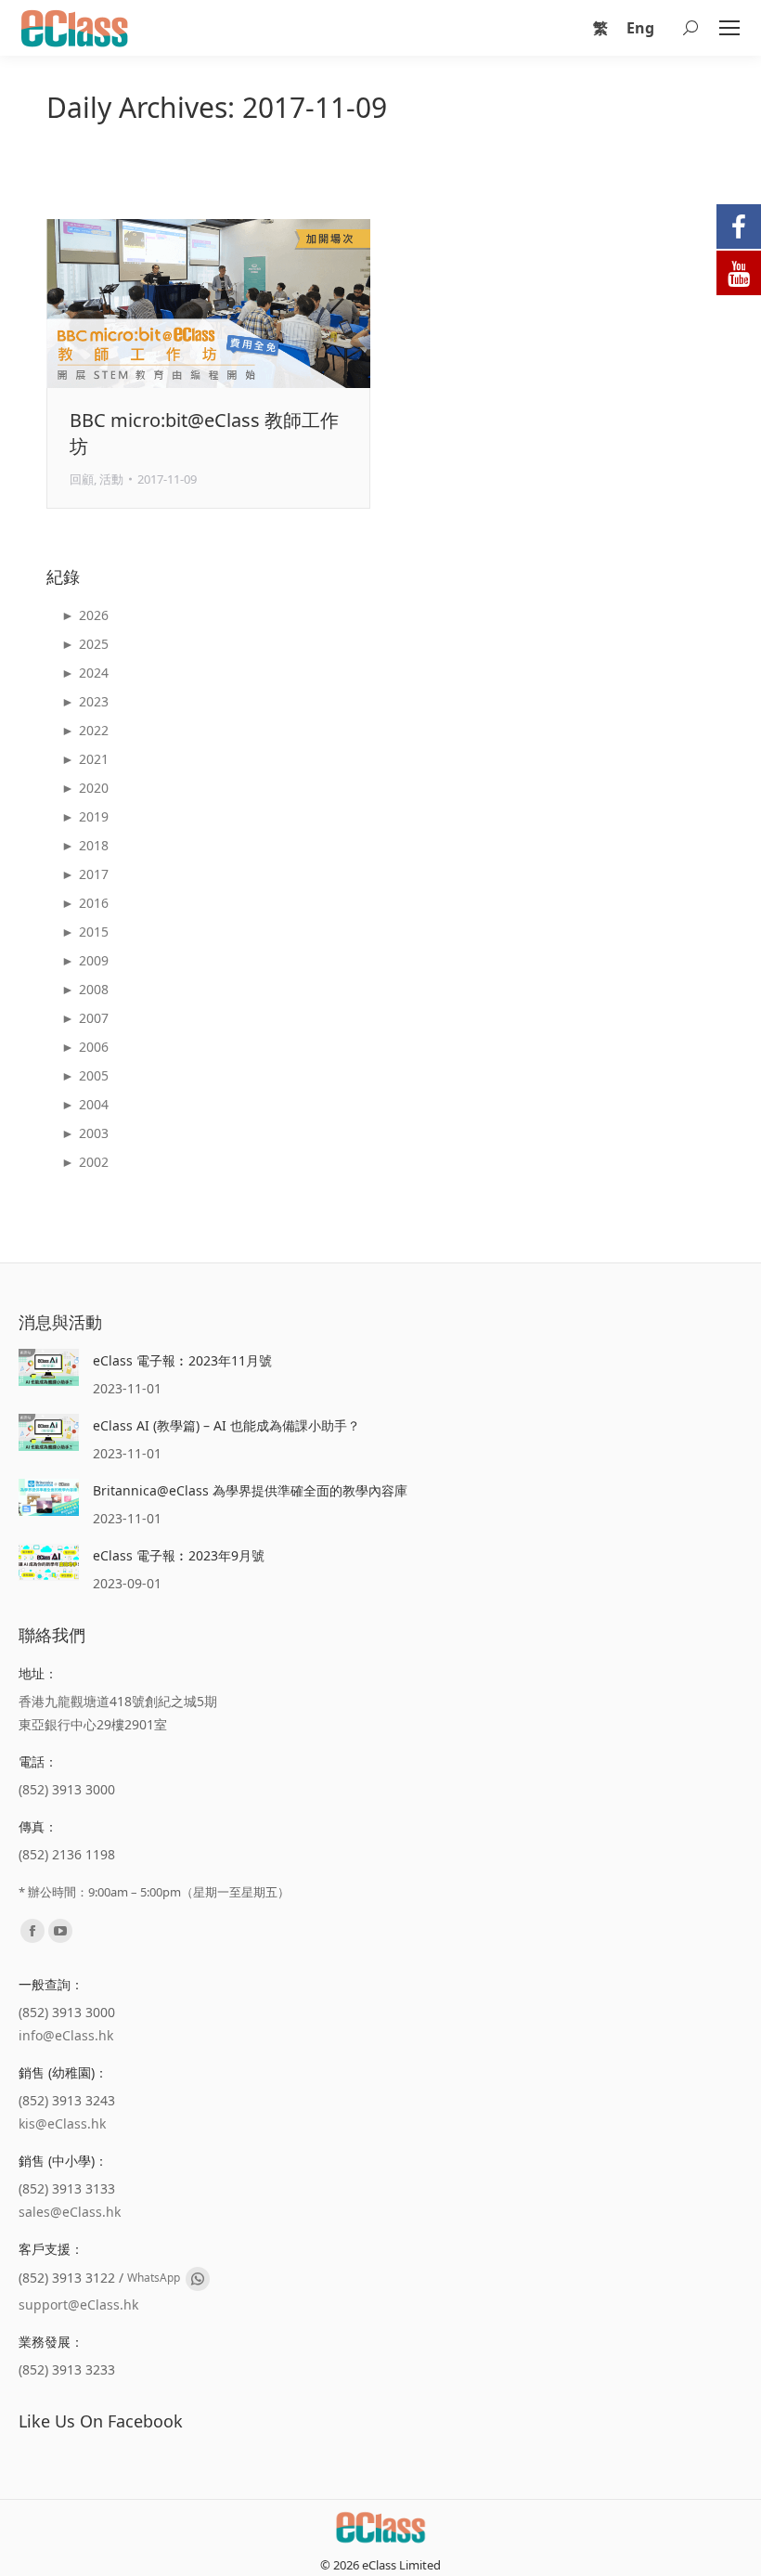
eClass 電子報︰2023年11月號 (182, 1360)
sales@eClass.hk (70, 2212)
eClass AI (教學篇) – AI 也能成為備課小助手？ (226, 1425)
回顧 (82, 479)
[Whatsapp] (198, 2279)
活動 (111, 479)
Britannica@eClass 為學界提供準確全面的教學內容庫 (250, 1490)
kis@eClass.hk (62, 2123)
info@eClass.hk (66, 2035)
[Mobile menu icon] (729, 28)
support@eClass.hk (78, 2304)
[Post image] (49, 1367)
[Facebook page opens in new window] (32, 1931)
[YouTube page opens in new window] (60, 1931)
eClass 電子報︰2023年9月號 (179, 1555)
